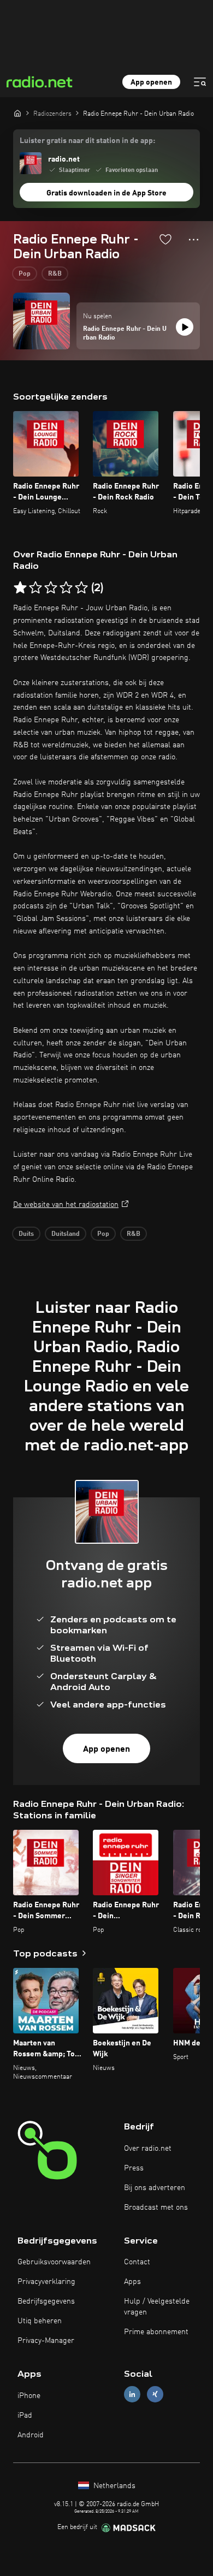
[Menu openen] (200, 82)
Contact (137, 2262)
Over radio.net (148, 2149)
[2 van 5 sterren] (35, 588)
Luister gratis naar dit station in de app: (87, 141)
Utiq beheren (40, 2321)
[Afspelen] (185, 327)
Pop (25, 274)
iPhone (29, 2396)
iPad (25, 2416)
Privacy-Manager (46, 2341)
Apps (132, 2282)
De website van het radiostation (66, 1205)
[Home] (17, 113)
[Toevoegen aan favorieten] (165, 239)
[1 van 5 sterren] (20, 588)
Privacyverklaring (46, 2282)
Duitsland (66, 1234)
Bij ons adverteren (155, 2188)
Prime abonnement (156, 2332)
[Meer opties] (194, 240)
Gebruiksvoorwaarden (54, 2262)
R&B (55, 274)
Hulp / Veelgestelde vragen (157, 2307)
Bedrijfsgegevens (46, 2301)
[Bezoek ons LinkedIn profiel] (132, 2394)
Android (31, 2435)
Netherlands (113, 2486)
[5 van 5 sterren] (81, 588)
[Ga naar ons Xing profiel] (155, 2394)
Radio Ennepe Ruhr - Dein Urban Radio (125, 334)
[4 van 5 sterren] (66, 588)
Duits (26, 1234)
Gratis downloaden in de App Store (106, 193)
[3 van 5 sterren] (51, 588)
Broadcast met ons (156, 2208)
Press (134, 2168)
